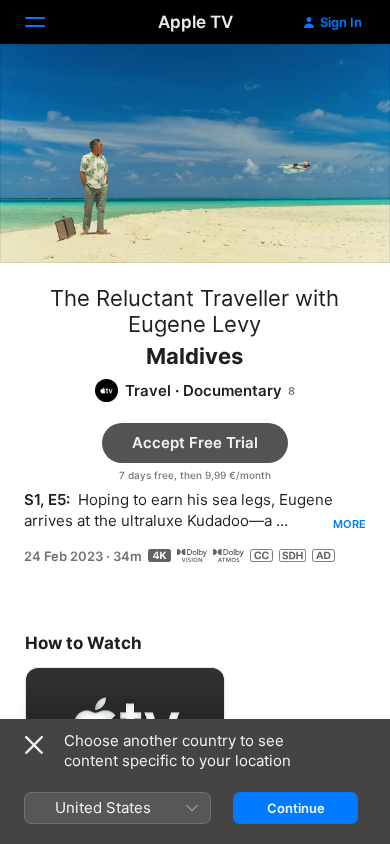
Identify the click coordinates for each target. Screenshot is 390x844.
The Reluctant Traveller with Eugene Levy (194, 311)
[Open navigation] (47, 22)
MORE (349, 524)
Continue (296, 808)
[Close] (34, 745)
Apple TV (195, 22)
